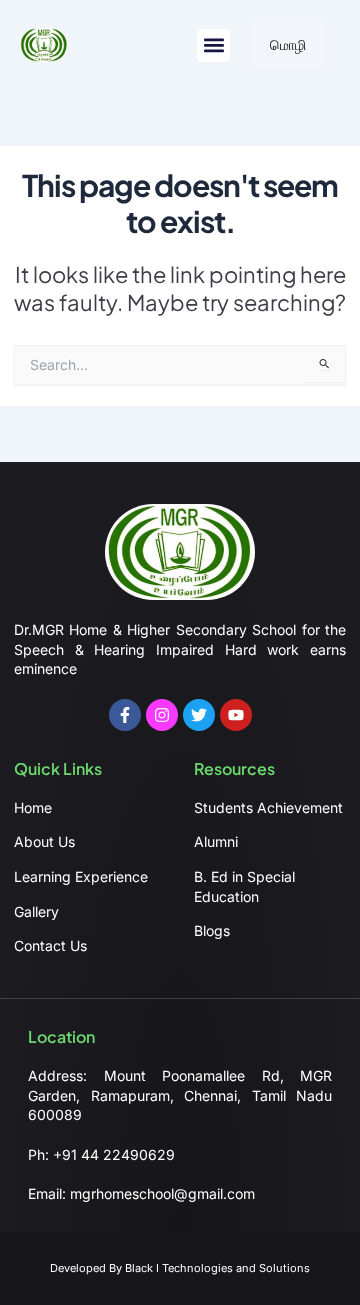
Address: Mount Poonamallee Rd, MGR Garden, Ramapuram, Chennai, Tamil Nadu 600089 (180, 1095)
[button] (213, 45)
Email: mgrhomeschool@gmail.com (141, 1193)
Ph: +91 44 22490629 (101, 1154)
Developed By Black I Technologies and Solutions (180, 1268)
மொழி (288, 44)
